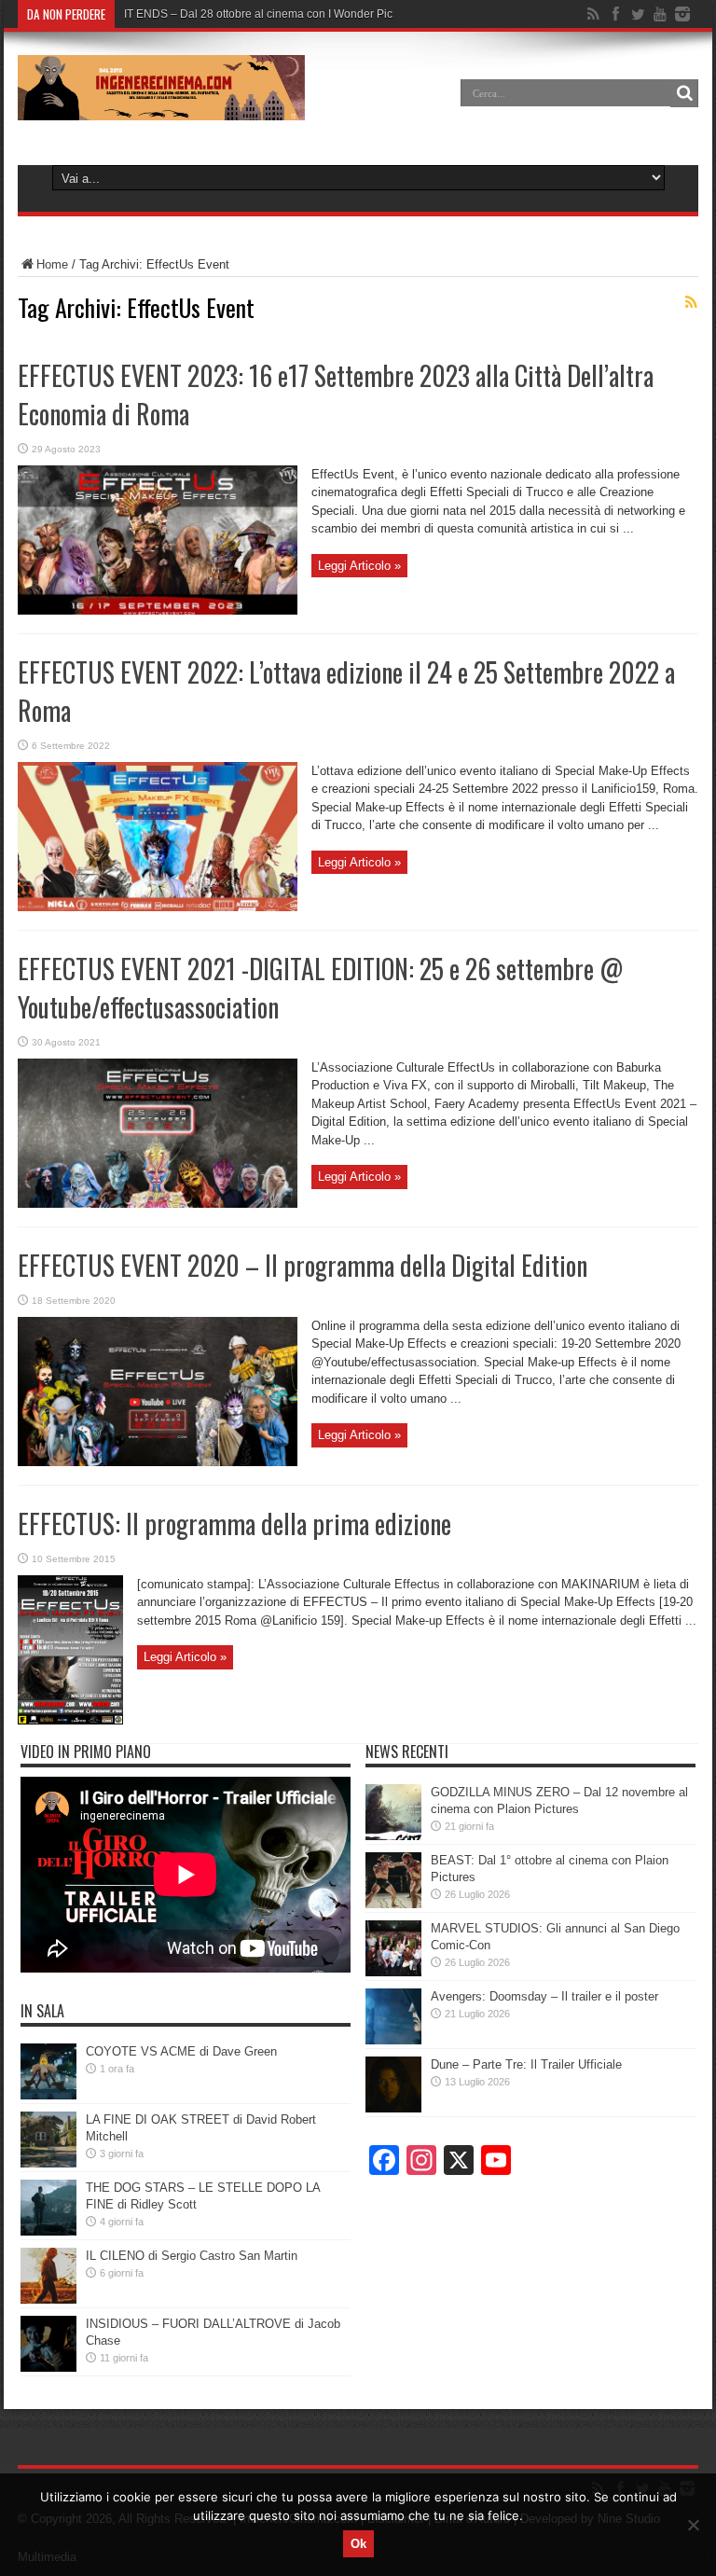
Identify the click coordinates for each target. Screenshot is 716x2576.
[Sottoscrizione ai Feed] (691, 302)
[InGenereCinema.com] (161, 106)
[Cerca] (684, 93)
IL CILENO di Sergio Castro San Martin (192, 2256)
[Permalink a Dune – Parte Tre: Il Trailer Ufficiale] (393, 2108)
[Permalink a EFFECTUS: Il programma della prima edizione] (70, 1720)
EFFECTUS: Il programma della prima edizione (234, 1523)
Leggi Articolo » (359, 566)
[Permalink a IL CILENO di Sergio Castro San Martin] (48, 2299)
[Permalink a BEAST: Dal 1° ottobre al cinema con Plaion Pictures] (393, 1904)
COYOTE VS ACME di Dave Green (181, 2051)
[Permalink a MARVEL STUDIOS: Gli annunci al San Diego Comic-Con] (393, 1972)
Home (52, 264)
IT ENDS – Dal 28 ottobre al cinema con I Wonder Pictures (271, 14)
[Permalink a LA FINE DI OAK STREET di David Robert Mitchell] (48, 2163)
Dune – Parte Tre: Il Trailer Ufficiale (526, 2064)
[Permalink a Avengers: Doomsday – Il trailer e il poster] (393, 2040)
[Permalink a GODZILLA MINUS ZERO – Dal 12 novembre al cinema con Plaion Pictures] (393, 1836)
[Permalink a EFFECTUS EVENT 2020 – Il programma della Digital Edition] (158, 1462)
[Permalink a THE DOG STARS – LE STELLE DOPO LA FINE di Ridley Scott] (48, 2231)
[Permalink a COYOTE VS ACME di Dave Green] (48, 2095)
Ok (358, 2544)
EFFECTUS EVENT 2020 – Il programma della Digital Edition (303, 1265)
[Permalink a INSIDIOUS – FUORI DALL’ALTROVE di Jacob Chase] (48, 2368)
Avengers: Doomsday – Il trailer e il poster (544, 1996)
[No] (693, 2525)
